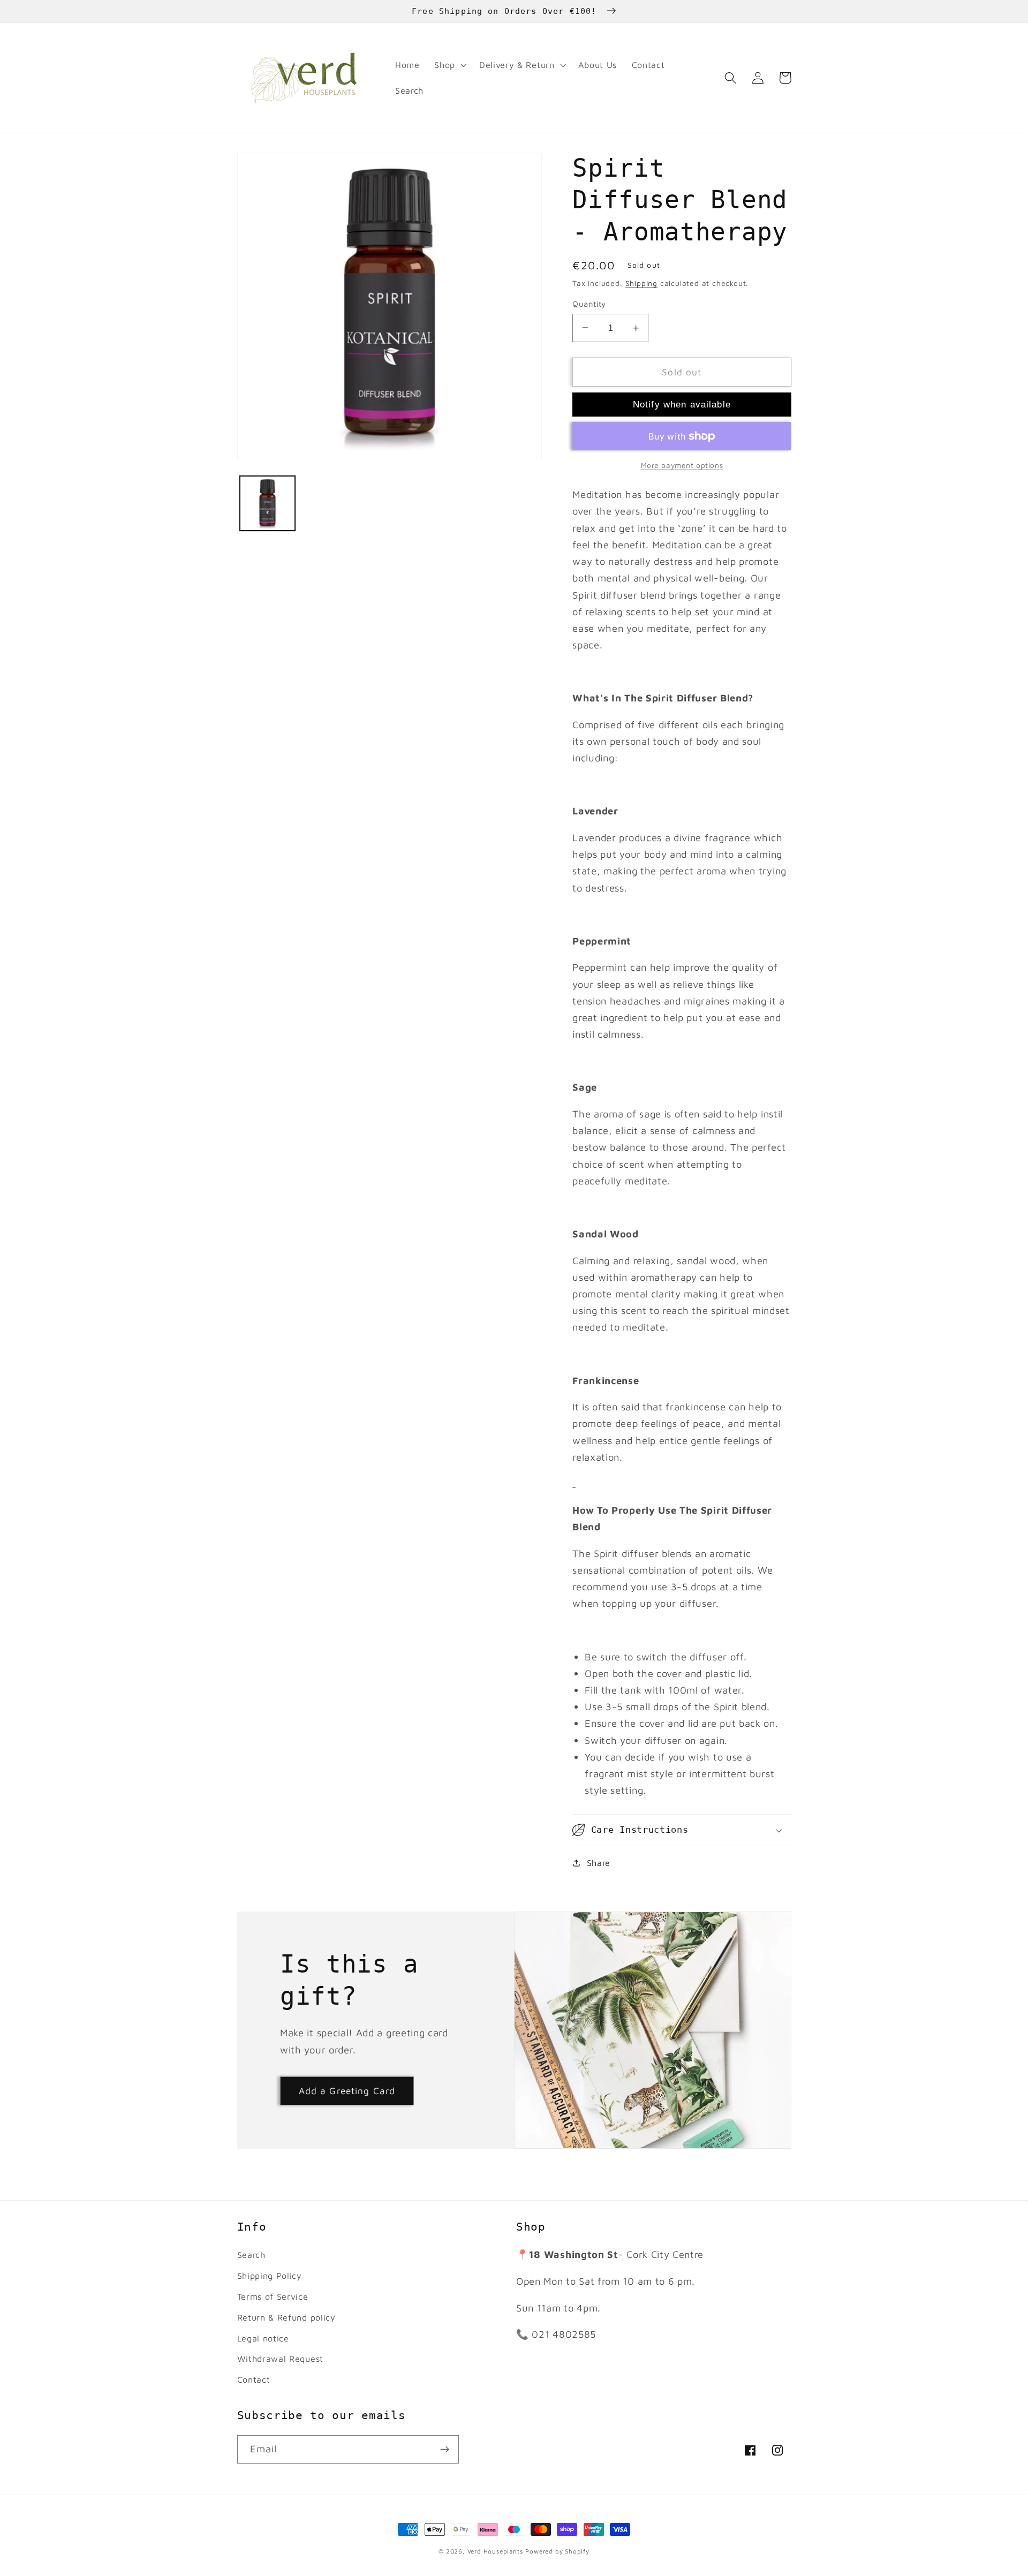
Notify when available (682, 404)
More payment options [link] (682, 465)
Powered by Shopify (557, 2551)
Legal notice (263, 2338)
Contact (254, 2379)
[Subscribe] (445, 2450)
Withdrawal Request (280, 2358)
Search (251, 2254)
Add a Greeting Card (347, 2091)
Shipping (641, 283)
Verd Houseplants (495, 2551)
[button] (449, 65)
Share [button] (599, 1863)
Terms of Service (273, 2296)
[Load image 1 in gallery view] (267, 503)
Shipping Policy (270, 2275)
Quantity (589, 304)
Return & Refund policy (286, 2317)
